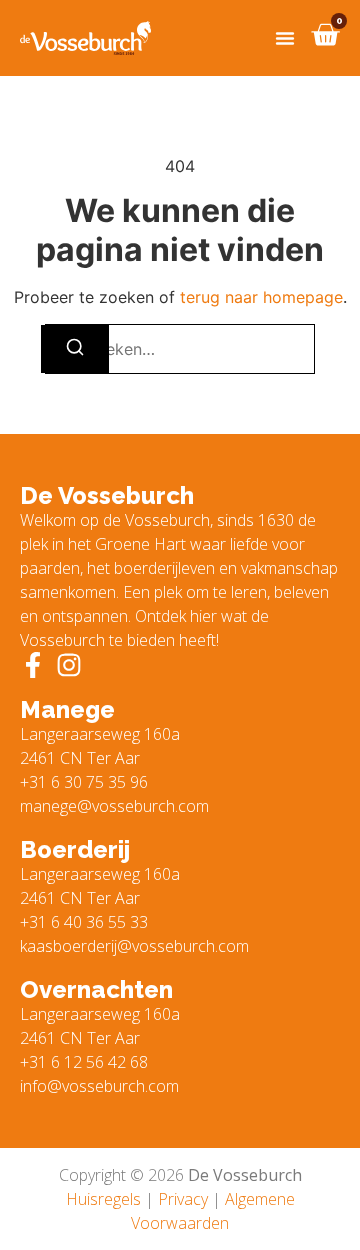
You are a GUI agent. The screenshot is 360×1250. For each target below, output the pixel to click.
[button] (285, 38)
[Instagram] (69, 665)
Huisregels (103, 1199)
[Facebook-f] (33, 665)
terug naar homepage (261, 297)
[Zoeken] (75, 349)
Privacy (183, 1199)
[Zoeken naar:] (180, 349)
